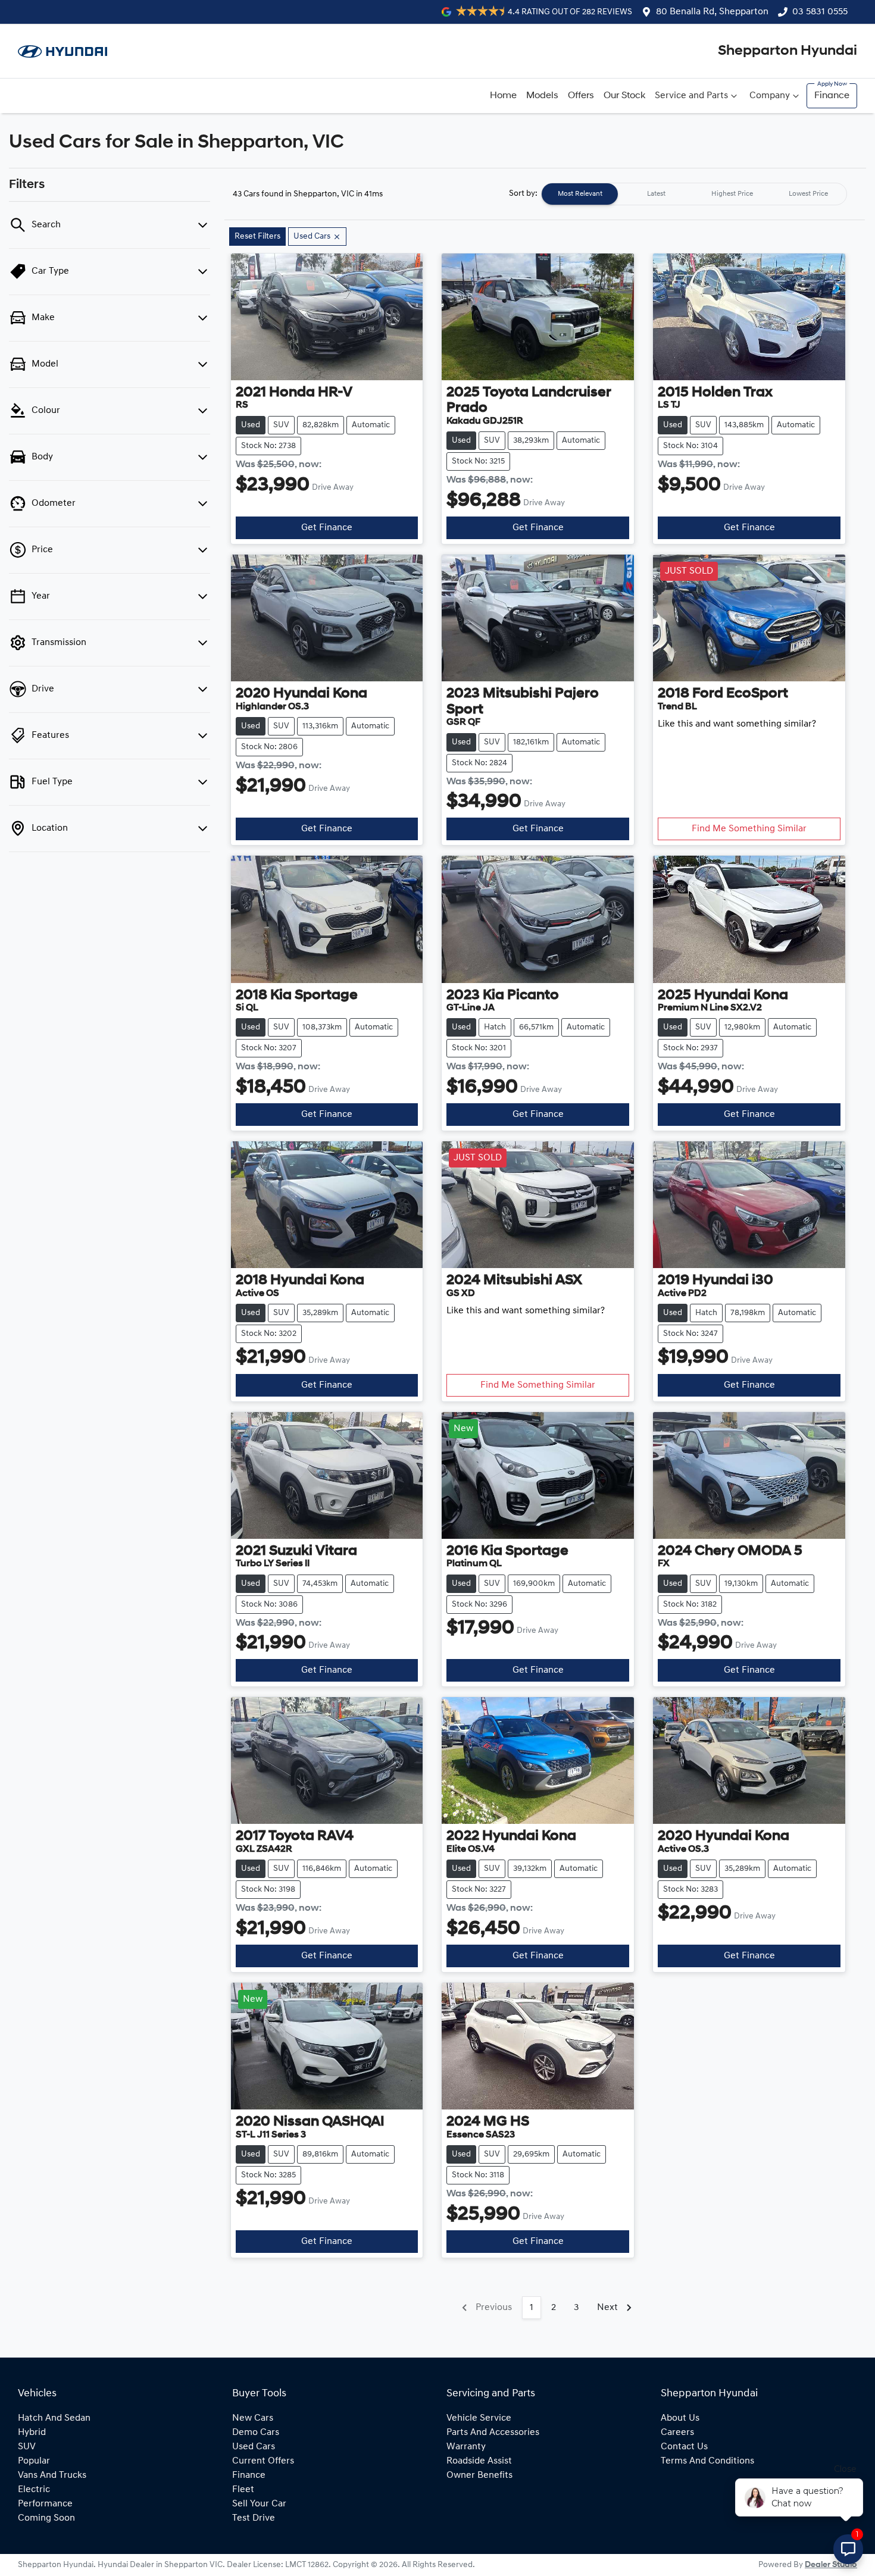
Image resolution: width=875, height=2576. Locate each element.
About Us (680, 2418)
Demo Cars (256, 2433)
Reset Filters (257, 237)
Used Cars (254, 2447)
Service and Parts (691, 96)
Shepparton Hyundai (787, 51)
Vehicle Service (479, 2418)
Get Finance (327, 528)
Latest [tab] (656, 194)
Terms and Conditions (707, 2461)
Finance (832, 96)
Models (542, 96)
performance (45, 2504)
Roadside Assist (479, 2461)
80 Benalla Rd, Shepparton (712, 12)
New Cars (253, 2418)
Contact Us (684, 2447)
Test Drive (254, 2518)
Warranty (466, 2447)
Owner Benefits (479, 2475)
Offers (581, 96)
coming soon (46, 2518)
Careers (677, 2433)
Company (770, 96)
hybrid (32, 2433)
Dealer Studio (831, 2565)
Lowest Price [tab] (808, 194)
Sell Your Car (259, 2504)
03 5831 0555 (820, 12)
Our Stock (624, 96)
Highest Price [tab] (732, 194)
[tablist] (694, 194)
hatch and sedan (54, 2418)
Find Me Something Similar (749, 829)
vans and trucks (52, 2475)
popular (34, 2461)
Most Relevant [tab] (580, 194)
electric (34, 2490)
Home (503, 96)
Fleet (243, 2490)
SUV (27, 2447)
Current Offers (263, 2461)
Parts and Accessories (493, 2433)
